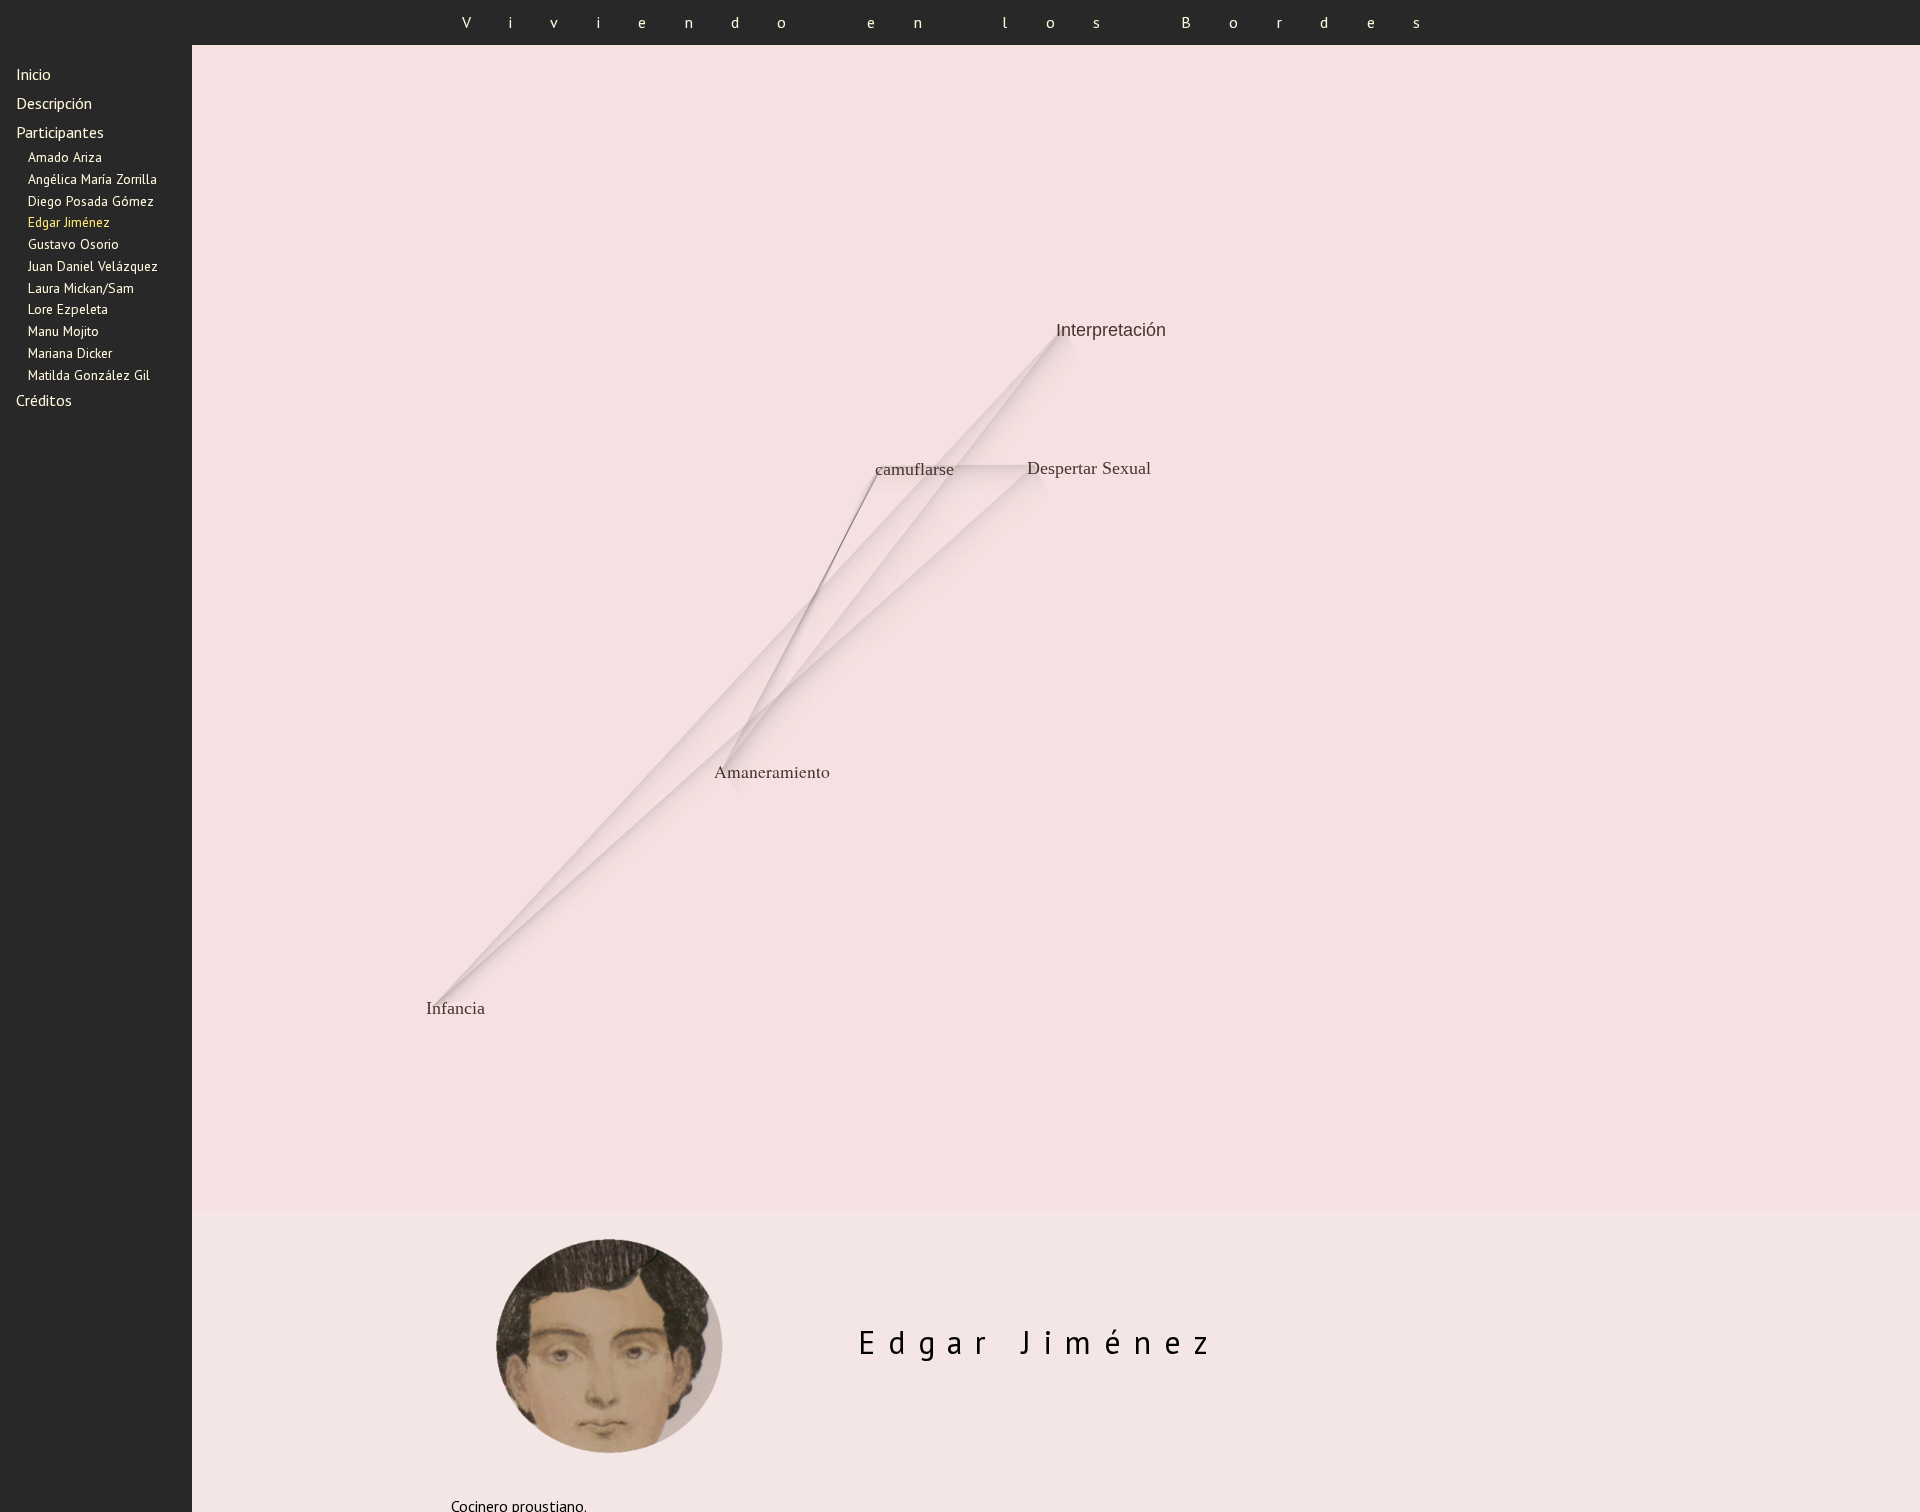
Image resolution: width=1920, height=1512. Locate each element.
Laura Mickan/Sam (81, 288)
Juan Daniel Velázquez (93, 266)
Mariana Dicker (70, 353)
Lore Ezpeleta (68, 309)
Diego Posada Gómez (91, 201)
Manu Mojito (63, 331)
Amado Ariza (65, 157)
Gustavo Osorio (73, 244)
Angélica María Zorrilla (92, 179)
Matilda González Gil (89, 375)
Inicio (33, 74)
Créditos (44, 400)
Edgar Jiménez (69, 222)
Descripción (54, 103)
